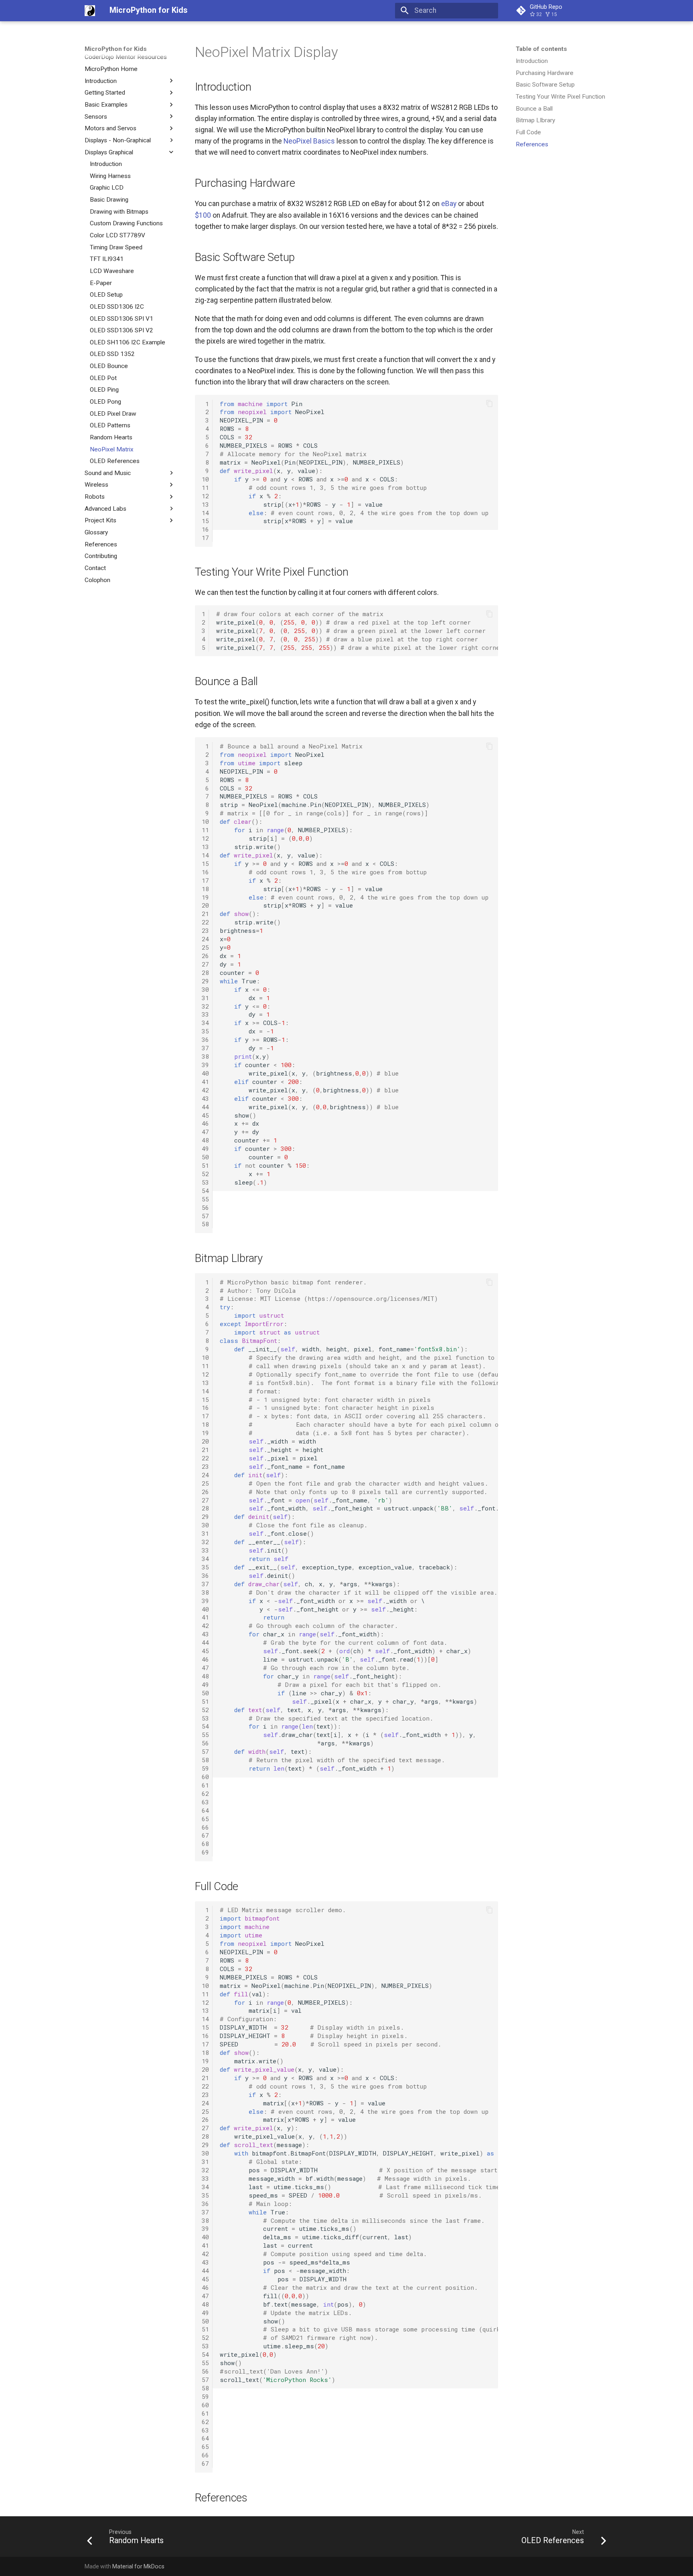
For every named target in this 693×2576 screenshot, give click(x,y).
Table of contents (541, 49)
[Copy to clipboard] (489, 404)
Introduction (532, 61)
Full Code (528, 132)
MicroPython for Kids (116, 49)
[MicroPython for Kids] (90, 10)
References (532, 144)
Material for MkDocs (138, 2566)
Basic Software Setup (545, 85)
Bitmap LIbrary (535, 120)
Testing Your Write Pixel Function (560, 97)
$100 (203, 215)
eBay (449, 204)
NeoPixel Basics (309, 141)
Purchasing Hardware (545, 73)
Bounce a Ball (534, 108)
